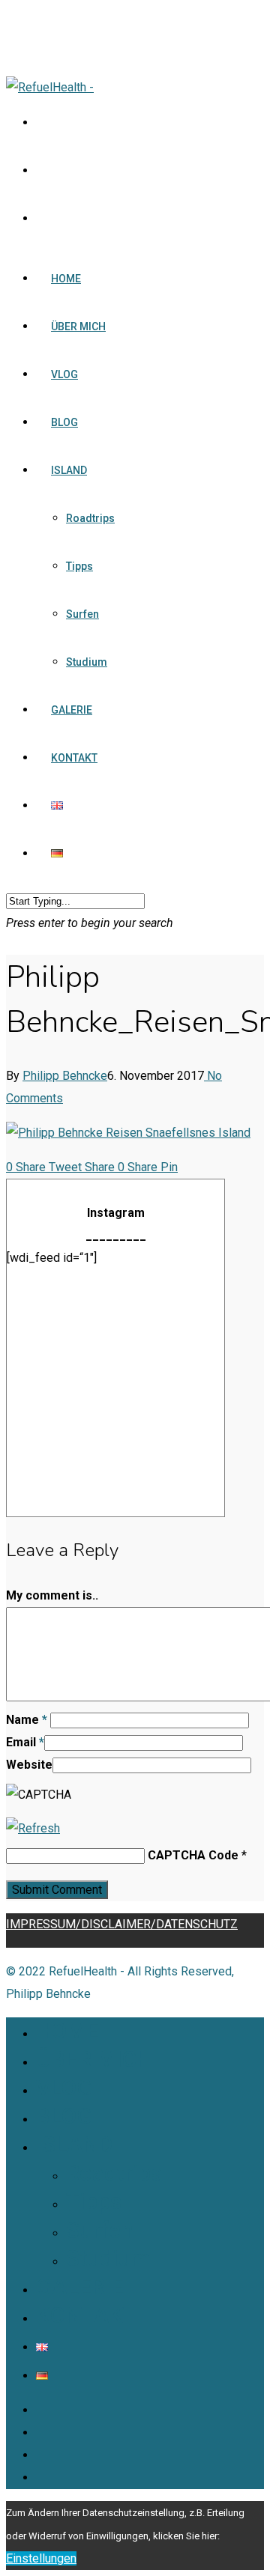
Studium (87, 662)
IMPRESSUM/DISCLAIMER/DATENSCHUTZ (122, 1924)
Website (29, 1765)
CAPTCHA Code (193, 1855)
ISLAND (69, 470)
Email (25, 1742)
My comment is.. (52, 1595)
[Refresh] (33, 1828)
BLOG (64, 422)
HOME (66, 279)
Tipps (79, 566)
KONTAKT (74, 758)
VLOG (64, 374)
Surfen (82, 614)
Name (27, 1720)
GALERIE (72, 710)
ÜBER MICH (78, 326)
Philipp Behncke (65, 1076)
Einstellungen (41, 2558)
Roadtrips (90, 518)
